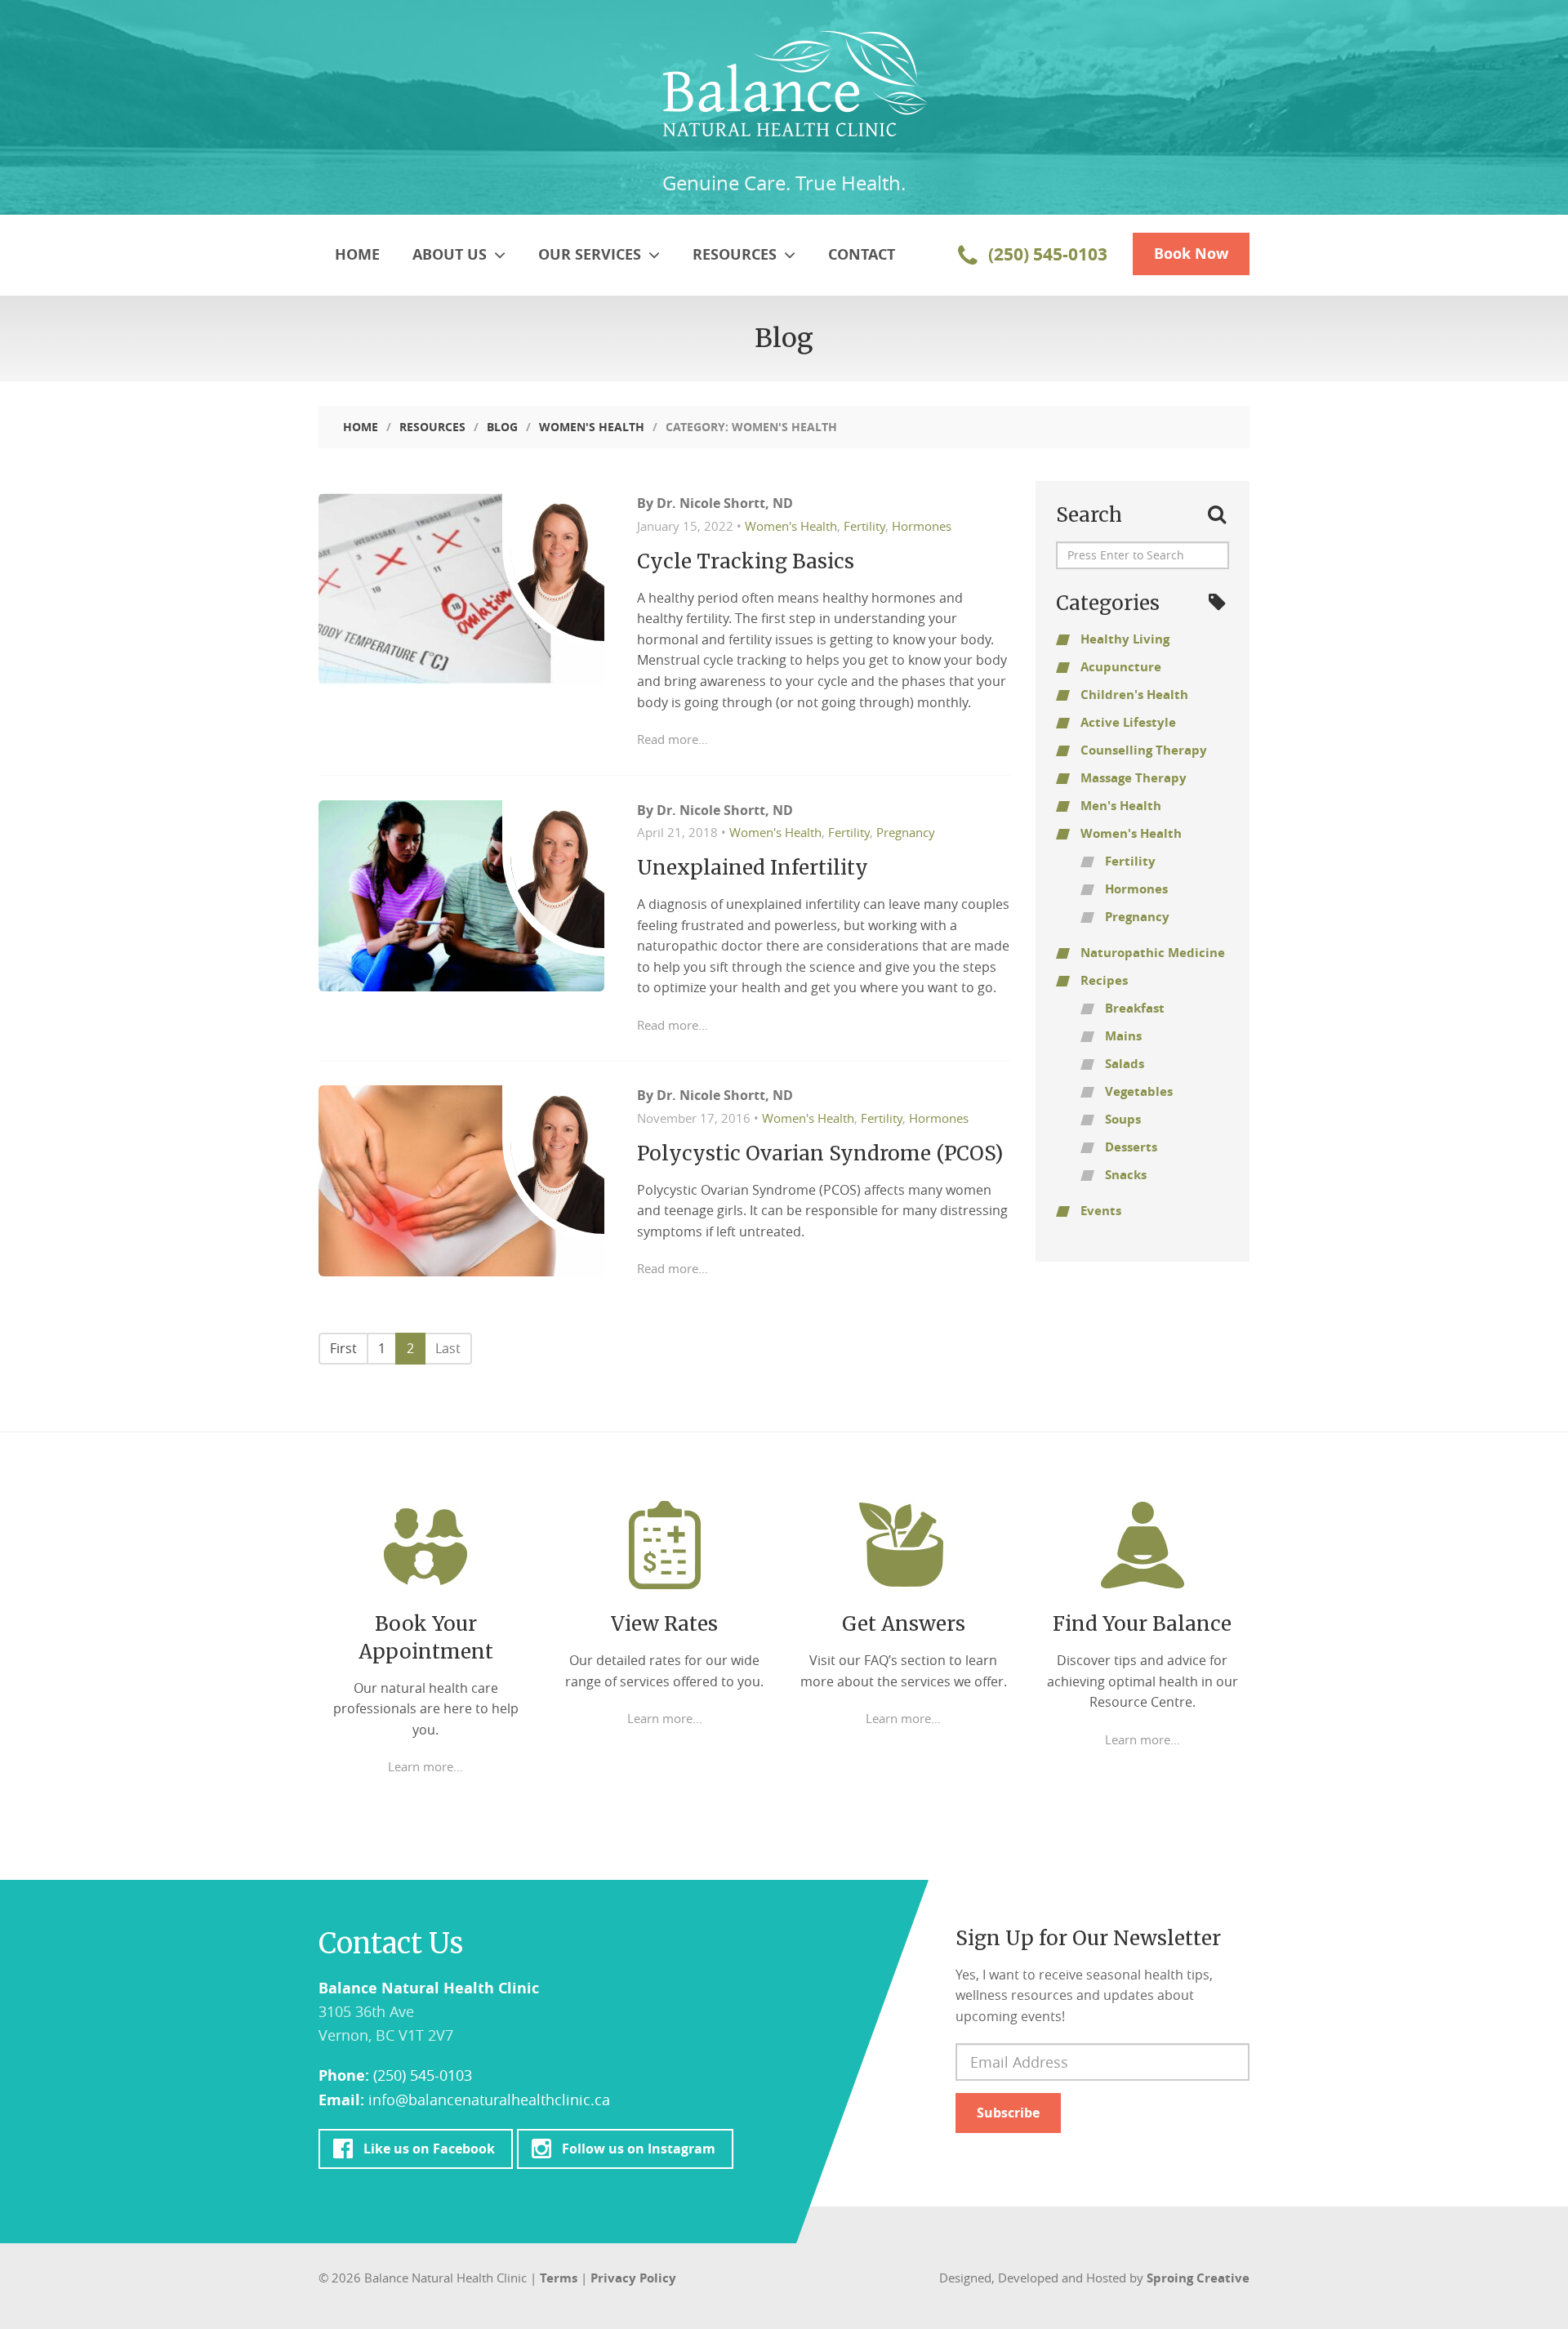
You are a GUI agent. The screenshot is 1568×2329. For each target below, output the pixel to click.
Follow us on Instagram (638, 2148)
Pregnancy (906, 832)
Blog (502, 427)
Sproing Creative (1198, 2278)
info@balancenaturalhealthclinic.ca (489, 2100)
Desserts (1131, 1147)
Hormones (922, 526)
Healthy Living (1125, 639)
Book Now (1191, 254)
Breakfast (1135, 1008)
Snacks (1126, 1175)
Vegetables (1139, 1091)
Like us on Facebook (429, 2148)
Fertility (864, 526)
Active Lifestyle (1128, 722)
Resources (737, 254)
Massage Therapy (1134, 778)
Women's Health (592, 427)
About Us (452, 254)
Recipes (1104, 980)
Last (448, 1348)
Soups (1123, 1119)
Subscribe (1008, 2113)
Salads (1125, 1064)
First (343, 1348)
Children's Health (1134, 695)
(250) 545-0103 (1046, 254)
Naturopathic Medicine (1153, 953)
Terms (559, 2278)
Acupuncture (1121, 667)
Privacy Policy (633, 2278)
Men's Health (1121, 806)
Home (357, 254)
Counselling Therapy (1144, 750)
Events (1101, 1211)
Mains (1123, 1036)
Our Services (592, 254)
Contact (862, 254)
